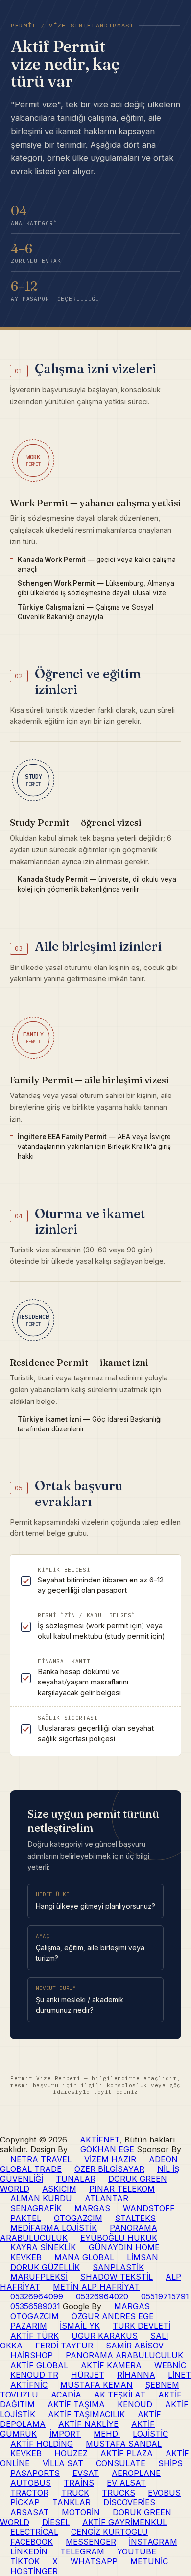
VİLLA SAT (63, 2463)
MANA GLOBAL (84, 2257)
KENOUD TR (34, 2375)
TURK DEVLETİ (142, 2326)
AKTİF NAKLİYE (88, 2424)
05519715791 (165, 2296)
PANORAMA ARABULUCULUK (124, 2355)
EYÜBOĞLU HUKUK (119, 2238)
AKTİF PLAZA (127, 2453)
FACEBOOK (32, 2542)
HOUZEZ (71, 2453)
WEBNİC (170, 2365)
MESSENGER (91, 2542)
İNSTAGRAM (153, 2542)
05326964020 (102, 2296)
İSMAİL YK (80, 2326)
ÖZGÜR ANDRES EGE (113, 2316)
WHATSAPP (94, 2561)
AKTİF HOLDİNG (42, 2444)
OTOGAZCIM (78, 2218)
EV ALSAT (126, 2483)
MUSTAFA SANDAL (124, 2444)
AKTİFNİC (29, 2385)
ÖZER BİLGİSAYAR (109, 2169)
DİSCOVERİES (129, 2502)
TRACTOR (29, 2493)
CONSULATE (121, 2463)
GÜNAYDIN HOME (124, 2247)
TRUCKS (119, 2493)
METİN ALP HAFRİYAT (96, 2287)
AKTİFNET (100, 2140)
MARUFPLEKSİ (39, 2277)
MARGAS (92, 2208)
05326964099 (37, 2296)
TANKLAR (72, 2502)
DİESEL (56, 2522)
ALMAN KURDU (41, 2198)
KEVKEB (26, 2257)
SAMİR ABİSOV (135, 2346)
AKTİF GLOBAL (39, 2365)
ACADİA (66, 2395)
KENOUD (135, 2404)
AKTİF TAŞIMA (76, 2404)
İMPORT (65, 2434)
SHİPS (170, 2463)
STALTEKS (135, 2218)
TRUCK (75, 2493)
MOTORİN (81, 2512)
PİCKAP (25, 2502)
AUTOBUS (31, 2483)
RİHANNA (136, 2375)
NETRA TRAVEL (41, 2159)
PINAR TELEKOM (122, 2189)
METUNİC (149, 2561)
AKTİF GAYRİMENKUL (125, 2522)
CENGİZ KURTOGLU (109, 2532)
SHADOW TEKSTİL (117, 2277)
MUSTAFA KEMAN (96, 2385)
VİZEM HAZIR (110, 2159)
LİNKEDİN (29, 2551)
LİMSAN (143, 2257)
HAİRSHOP (32, 2355)
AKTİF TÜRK (35, 2336)
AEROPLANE (136, 2473)
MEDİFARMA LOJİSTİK (54, 2228)
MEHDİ (107, 2434)
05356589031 (35, 2306)
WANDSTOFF (149, 2208)
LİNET (179, 2375)
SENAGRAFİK (36, 2208)
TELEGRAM (82, 2551)
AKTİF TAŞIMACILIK (86, 2414)
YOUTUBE (137, 2551)
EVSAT (86, 2473)
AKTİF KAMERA (111, 2365)
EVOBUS (164, 2493)
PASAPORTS (35, 2473)
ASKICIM (59, 2189)
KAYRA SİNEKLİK (43, 2247)
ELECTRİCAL (34, 2532)
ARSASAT (30, 2512)
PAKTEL (26, 2218)
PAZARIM (29, 2326)
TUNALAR (76, 2179)
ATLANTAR (107, 2198)
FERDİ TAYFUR (64, 2346)
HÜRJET (88, 2375)
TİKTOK (25, 2561)
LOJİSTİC (150, 2434)
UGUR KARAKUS (105, 2336)
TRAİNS (79, 2483)
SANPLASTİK (118, 2267)
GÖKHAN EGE (108, 2149)
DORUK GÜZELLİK (45, 2267)
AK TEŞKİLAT (120, 2395)
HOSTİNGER (34, 2571)
